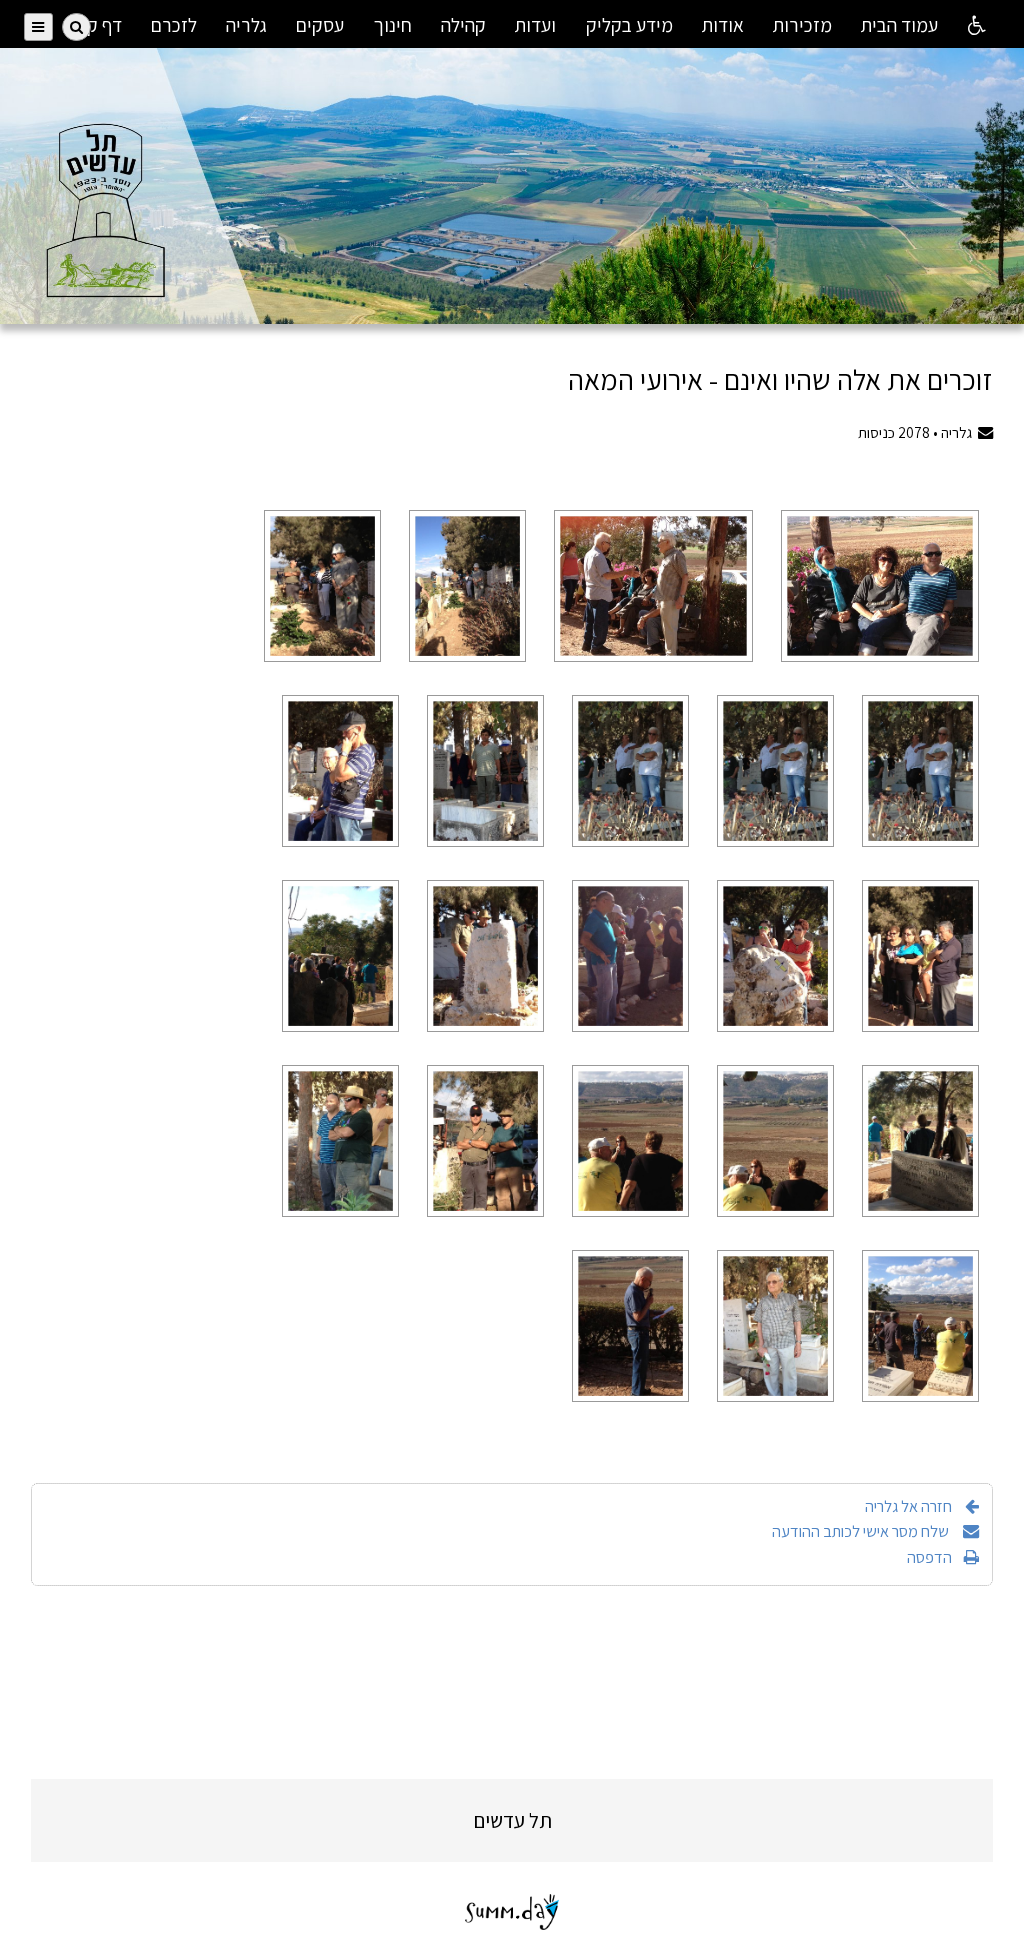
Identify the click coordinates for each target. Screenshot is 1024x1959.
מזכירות (802, 25)
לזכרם (174, 25)
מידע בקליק (629, 25)
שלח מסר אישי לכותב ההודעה (862, 1531)
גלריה (246, 25)
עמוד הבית (899, 25)
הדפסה (929, 1557)
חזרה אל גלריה (908, 1506)
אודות (723, 25)
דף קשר (93, 25)
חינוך (393, 25)
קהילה (463, 25)
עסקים (320, 25)
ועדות (535, 25)
